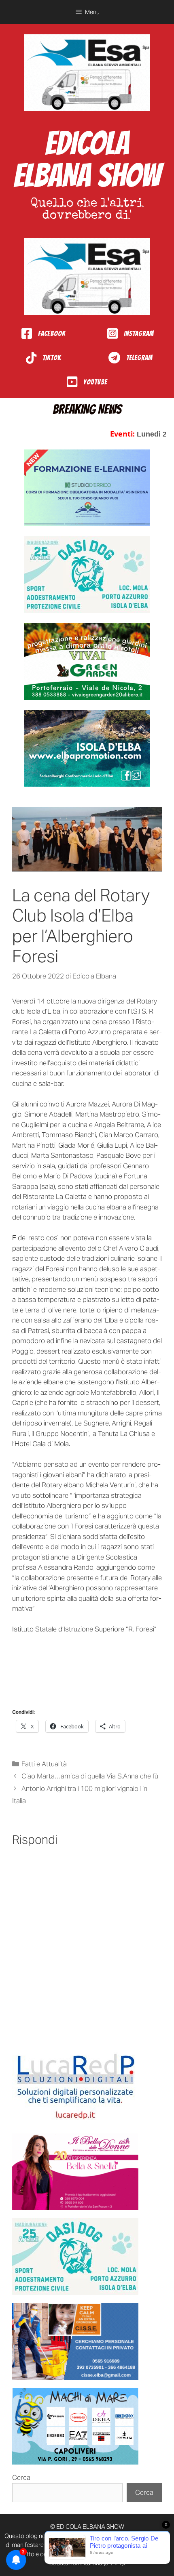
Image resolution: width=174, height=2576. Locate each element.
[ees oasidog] (75, 2257)
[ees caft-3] (87, 488)
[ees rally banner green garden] (87, 661)
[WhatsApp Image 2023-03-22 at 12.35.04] (75, 2087)
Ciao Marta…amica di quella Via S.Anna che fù (90, 1776)
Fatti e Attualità (44, 1764)
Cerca (21, 2477)
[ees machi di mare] (75, 2426)
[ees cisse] (75, 2341)
